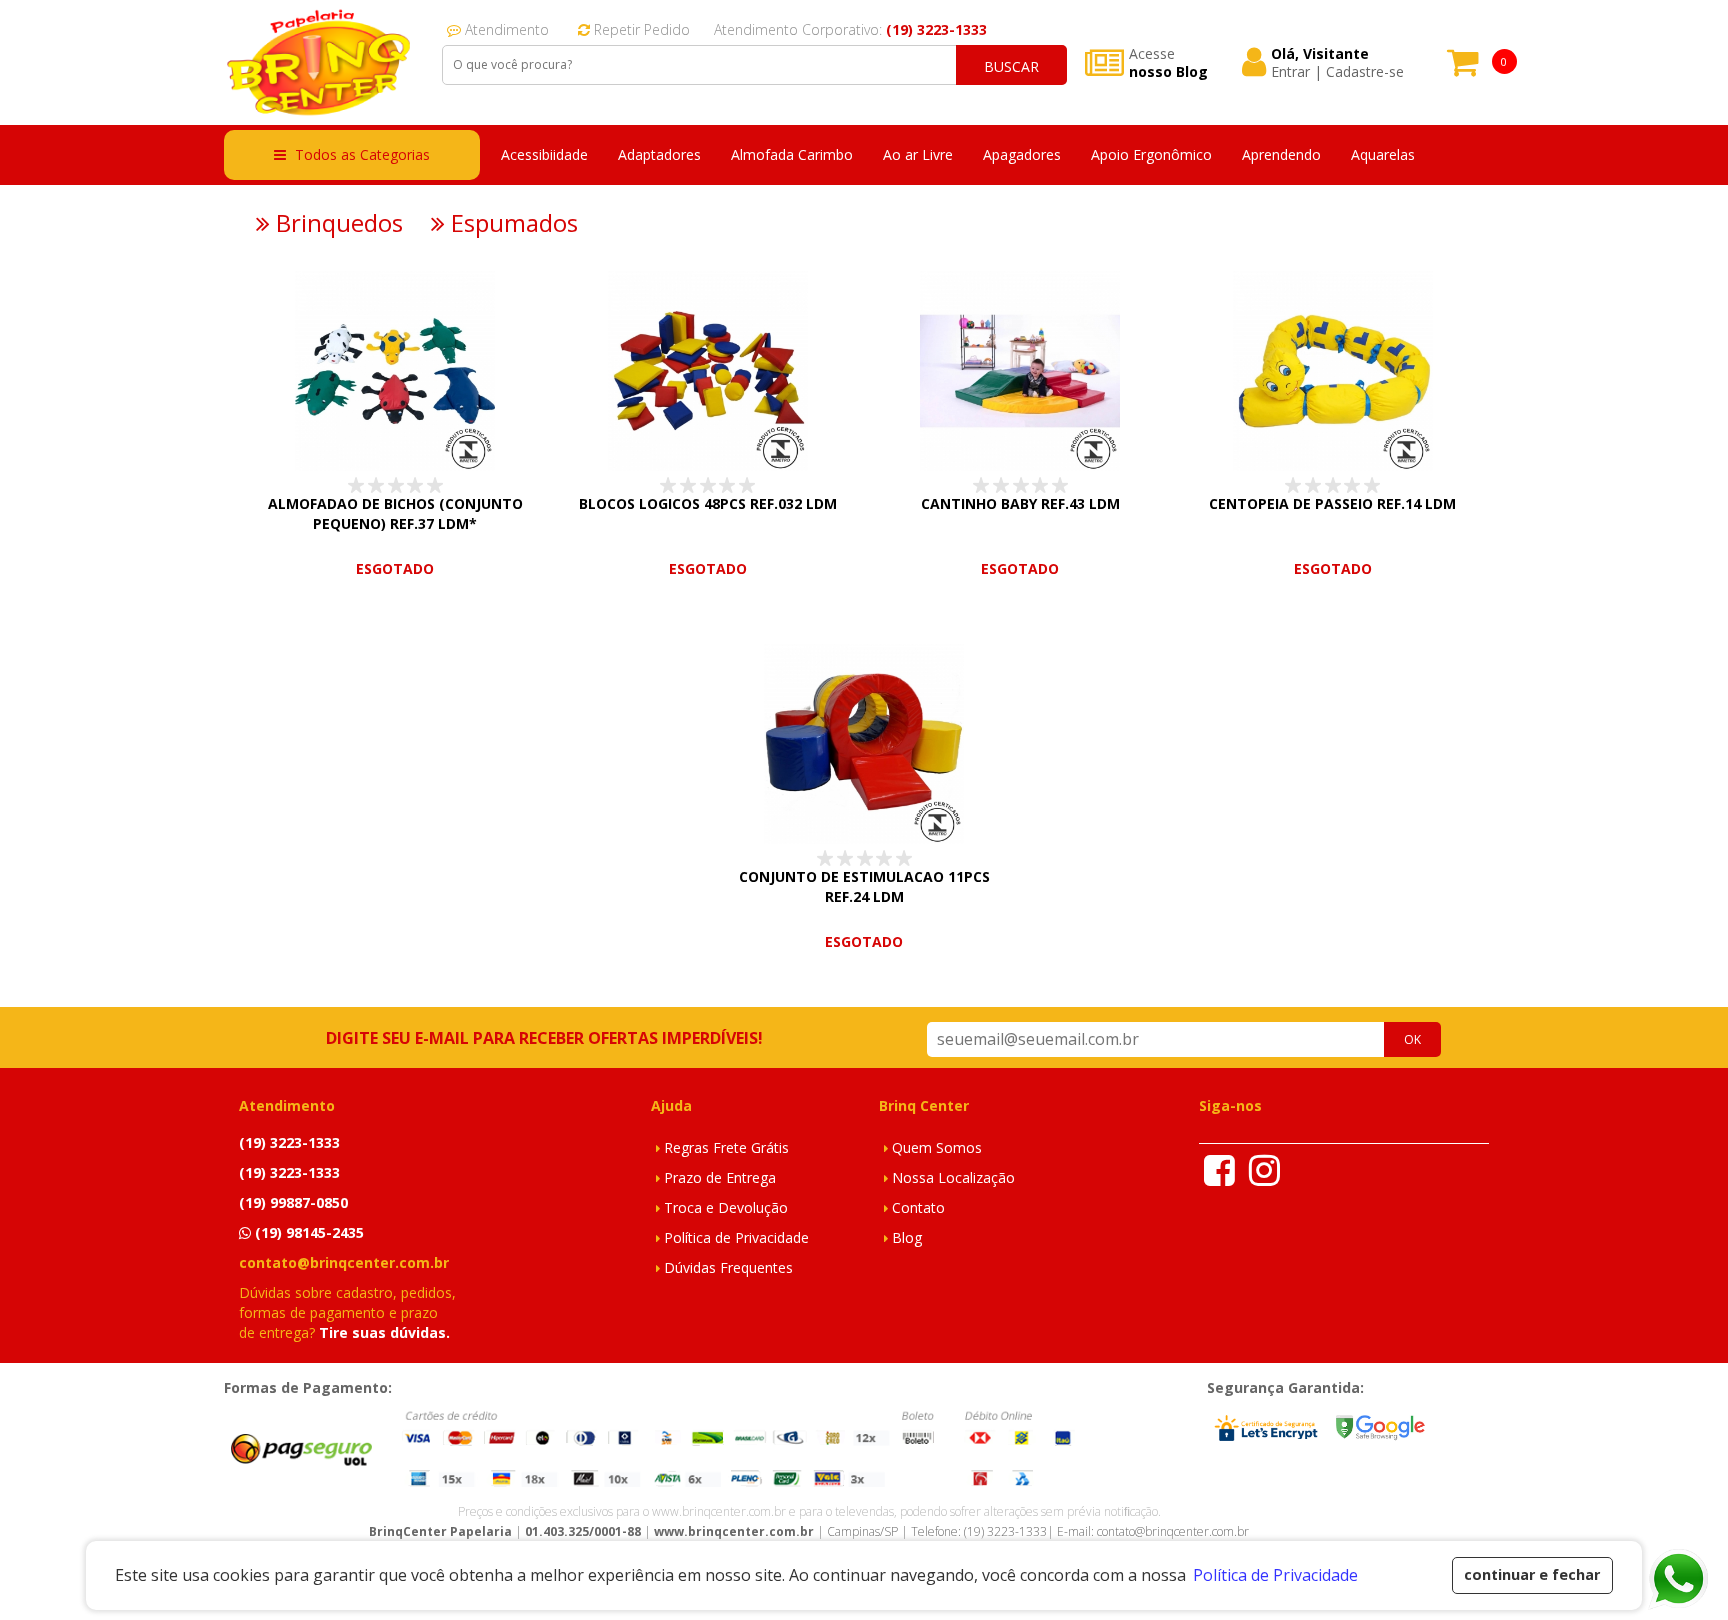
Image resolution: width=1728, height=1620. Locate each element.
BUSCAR (1011, 66)
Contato (918, 1207)
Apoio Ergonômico (1151, 154)
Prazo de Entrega (720, 1177)
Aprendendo (1281, 154)
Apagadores (1022, 154)
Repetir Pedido (640, 29)
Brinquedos (336, 223)
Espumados (511, 223)
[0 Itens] (1463, 68)
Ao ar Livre (918, 154)
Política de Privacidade (736, 1237)
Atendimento (505, 29)
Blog (907, 1237)
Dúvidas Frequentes (728, 1267)
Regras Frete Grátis (726, 1147)
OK (1412, 1039)
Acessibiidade (544, 154)
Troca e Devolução (726, 1207)
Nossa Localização (953, 1177)
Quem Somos (937, 1147)
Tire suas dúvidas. (384, 1332)
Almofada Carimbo (792, 154)
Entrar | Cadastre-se (1337, 72)
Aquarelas (1383, 154)
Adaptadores (659, 154)
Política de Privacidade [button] (1275, 1575)
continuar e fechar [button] (1532, 1574)
